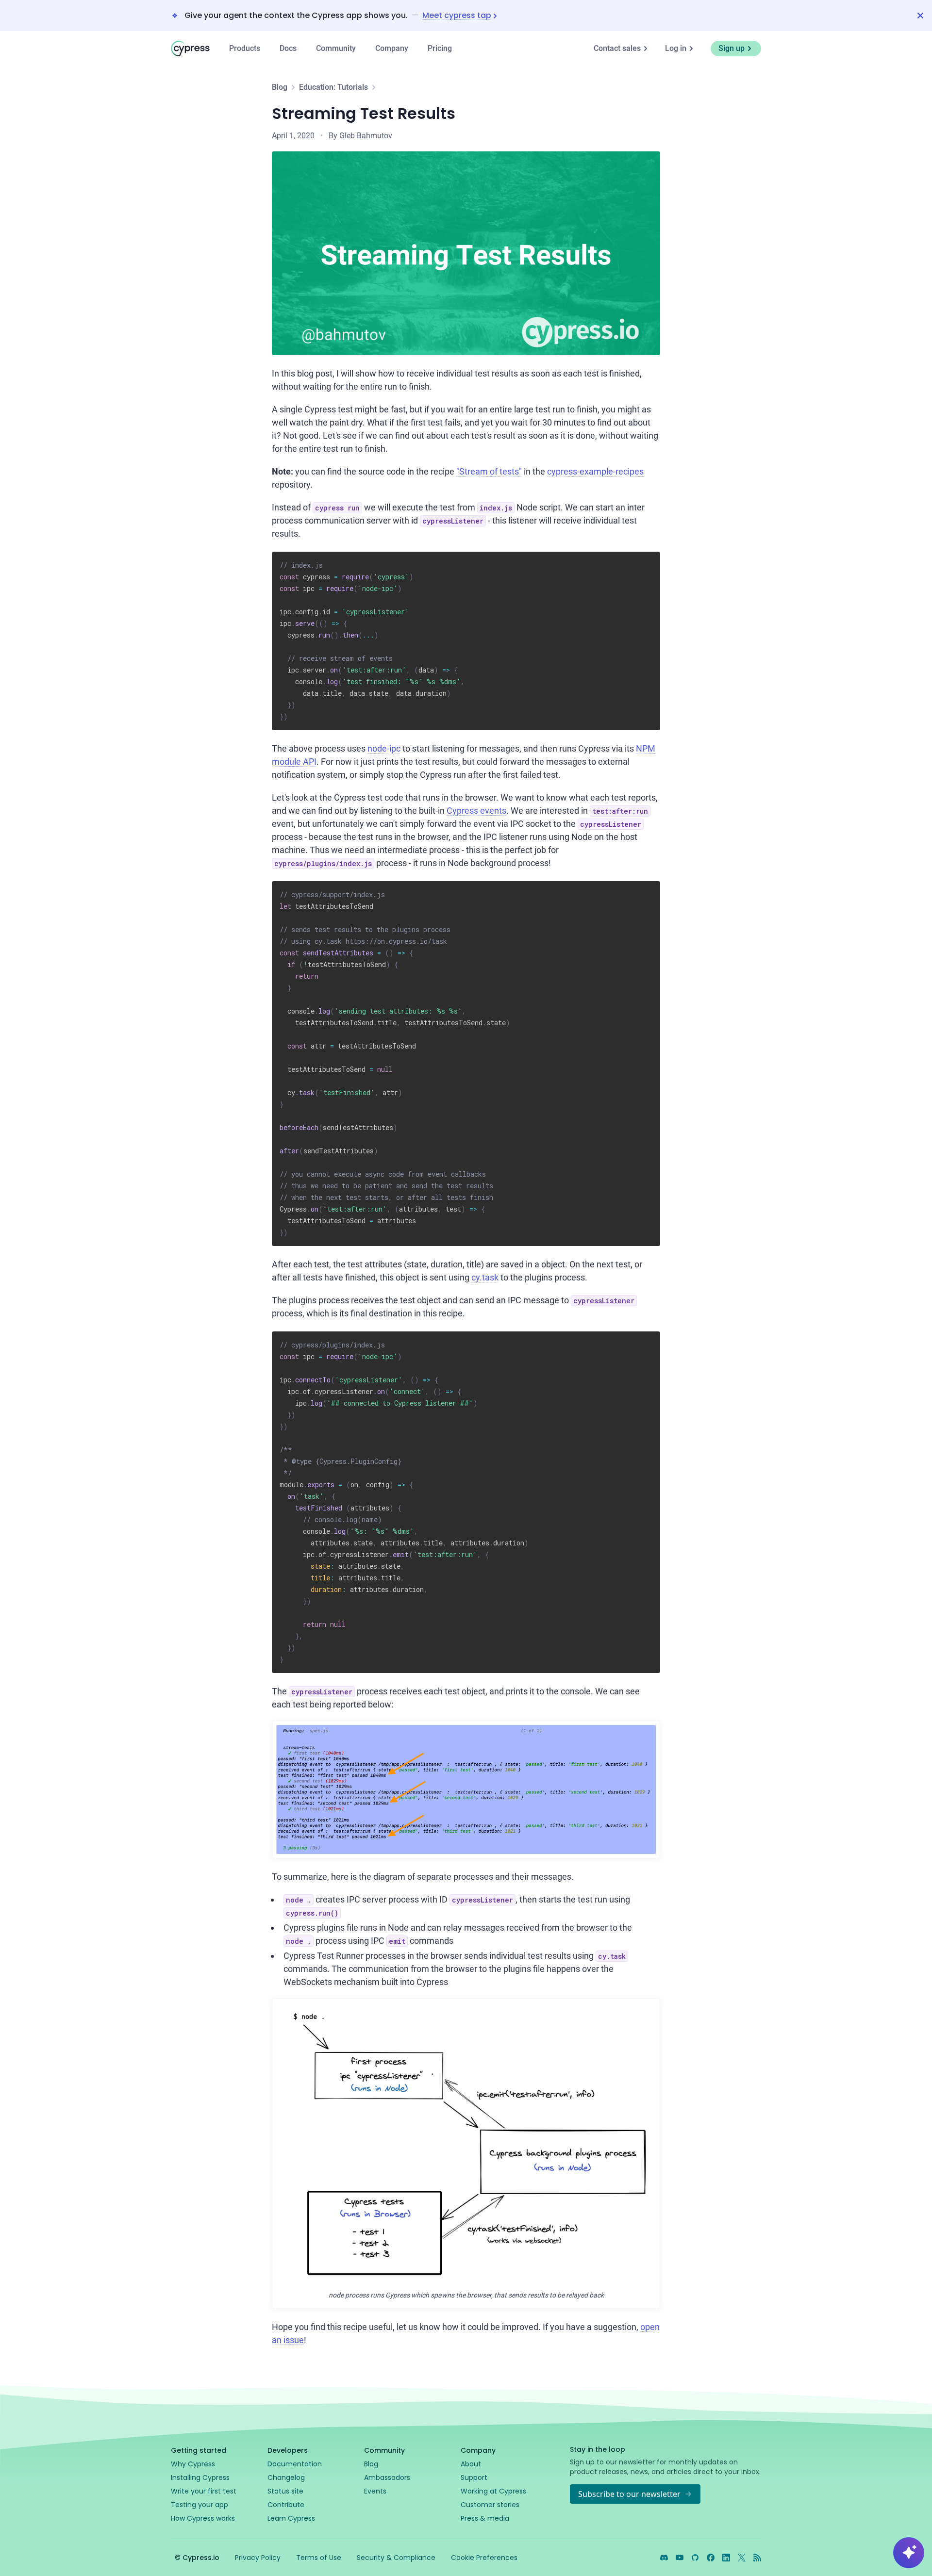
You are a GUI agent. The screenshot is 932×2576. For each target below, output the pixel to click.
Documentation (295, 2464)
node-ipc (384, 748)
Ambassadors (387, 2478)
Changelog (286, 2478)
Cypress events (476, 811)
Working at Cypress (493, 2491)
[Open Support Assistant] (909, 2553)
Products (245, 48)
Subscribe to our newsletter (629, 2494)
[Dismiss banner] (920, 16)
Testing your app (200, 2505)
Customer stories (490, 2505)
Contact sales (617, 48)
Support (474, 2478)
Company (392, 48)
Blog (280, 87)
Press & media (485, 2518)
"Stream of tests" (489, 471)
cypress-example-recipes (595, 471)
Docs (288, 48)
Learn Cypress (291, 2518)
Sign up (732, 48)
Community (336, 48)
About (471, 2464)
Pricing (440, 48)
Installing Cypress (200, 2478)
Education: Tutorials (333, 87)
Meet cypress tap (457, 16)
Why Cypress (193, 2464)
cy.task (485, 1277)
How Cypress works (203, 2518)
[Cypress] (190, 49)
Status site (285, 2491)
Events (375, 2491)
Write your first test (204, 2491)
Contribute (286, 2505)
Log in (676, 48)
